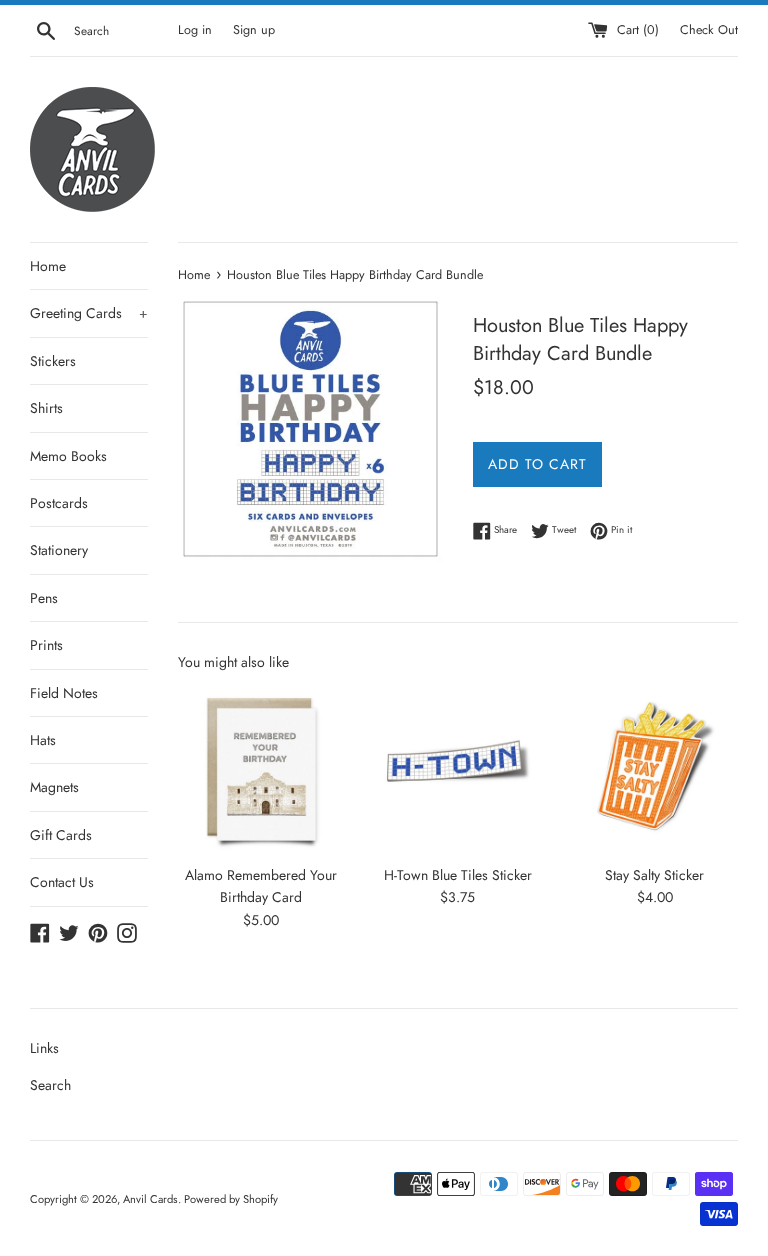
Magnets (54, 787)
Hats (43, 740)
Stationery (59, 550)
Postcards (59, 503)
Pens (44, 598)
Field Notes (64, 693)
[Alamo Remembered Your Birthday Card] (261, 770)
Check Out (709, 30)
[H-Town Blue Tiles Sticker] (457, 770)
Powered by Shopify (231, 1199)
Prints (46, 645)
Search (50, 1085)
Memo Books (68, 456)
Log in (195, 30)
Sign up (254, 30)
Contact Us (62, 882)
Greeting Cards (89, 313)
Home (48, 266)
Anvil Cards (150, 1199)
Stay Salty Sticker (654, 875)
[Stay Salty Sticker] (654, 770)
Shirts (46, 408)
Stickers (53, 361)
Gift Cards (61, 835)
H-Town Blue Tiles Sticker (458, 875)
